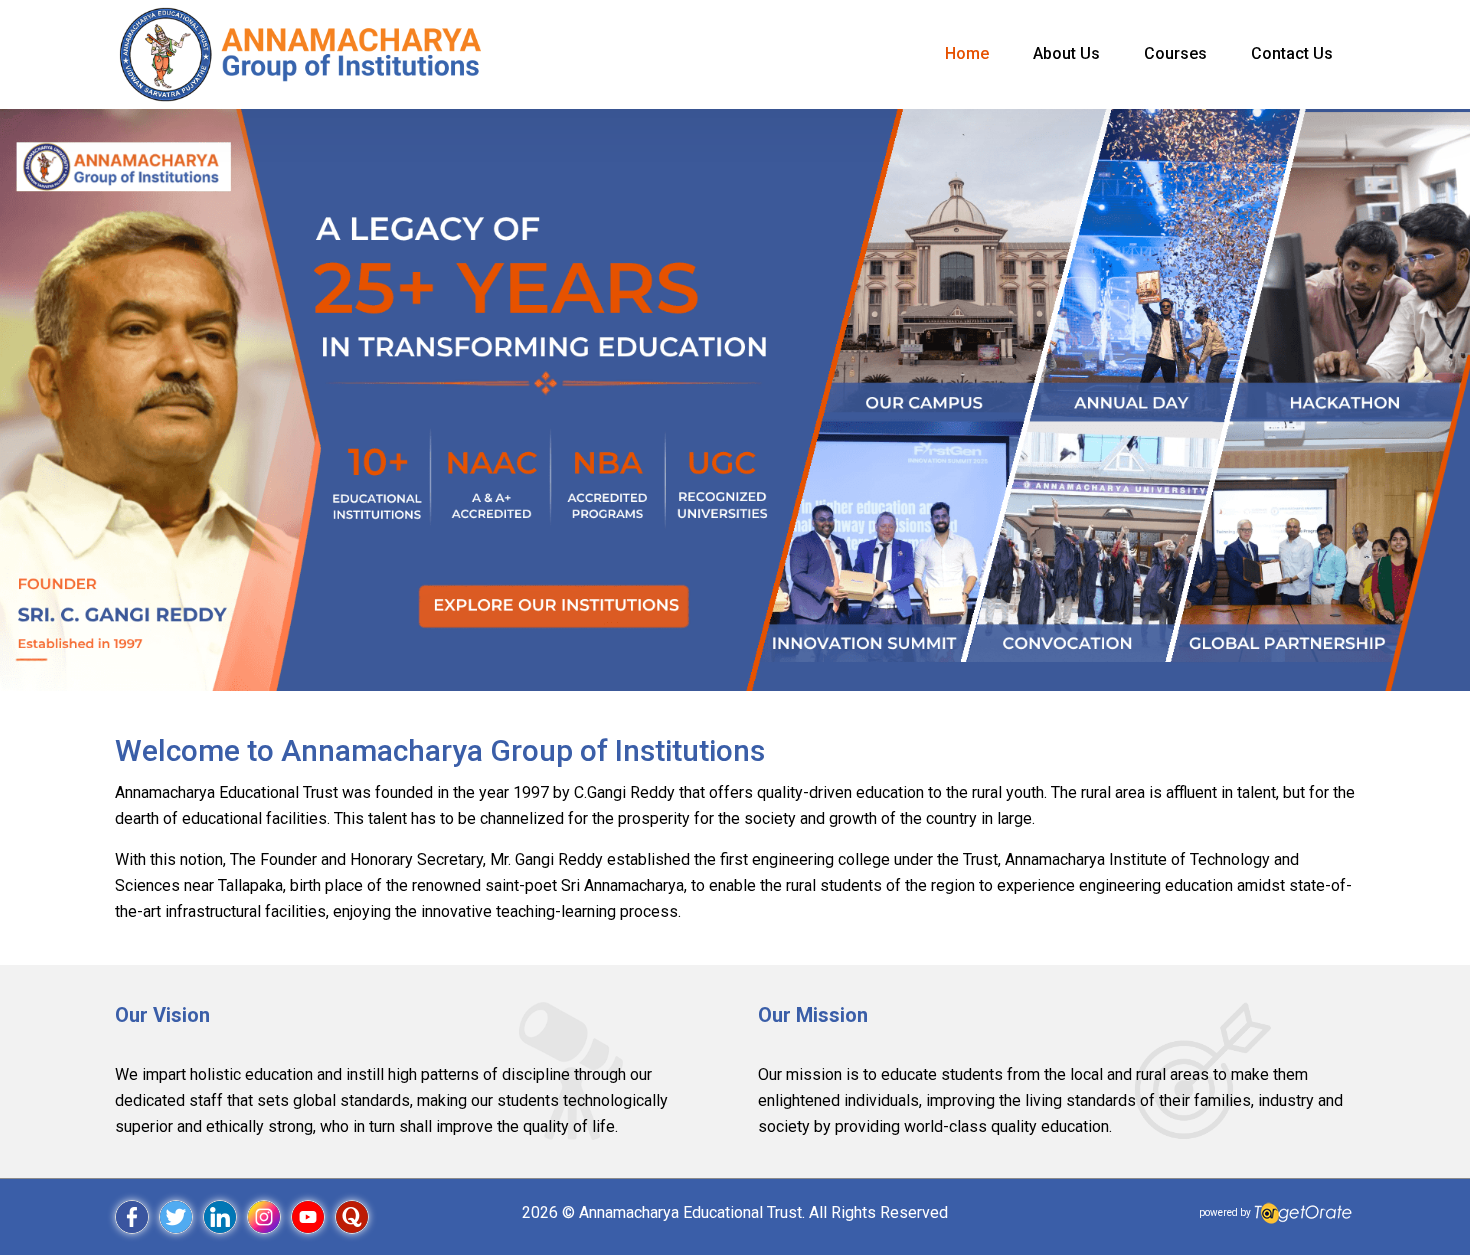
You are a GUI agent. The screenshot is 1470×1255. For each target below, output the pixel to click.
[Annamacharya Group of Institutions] (300, 53)
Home (967, 53)
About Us (1066, 53)
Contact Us (1292, 53)
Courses (1175, 53)
